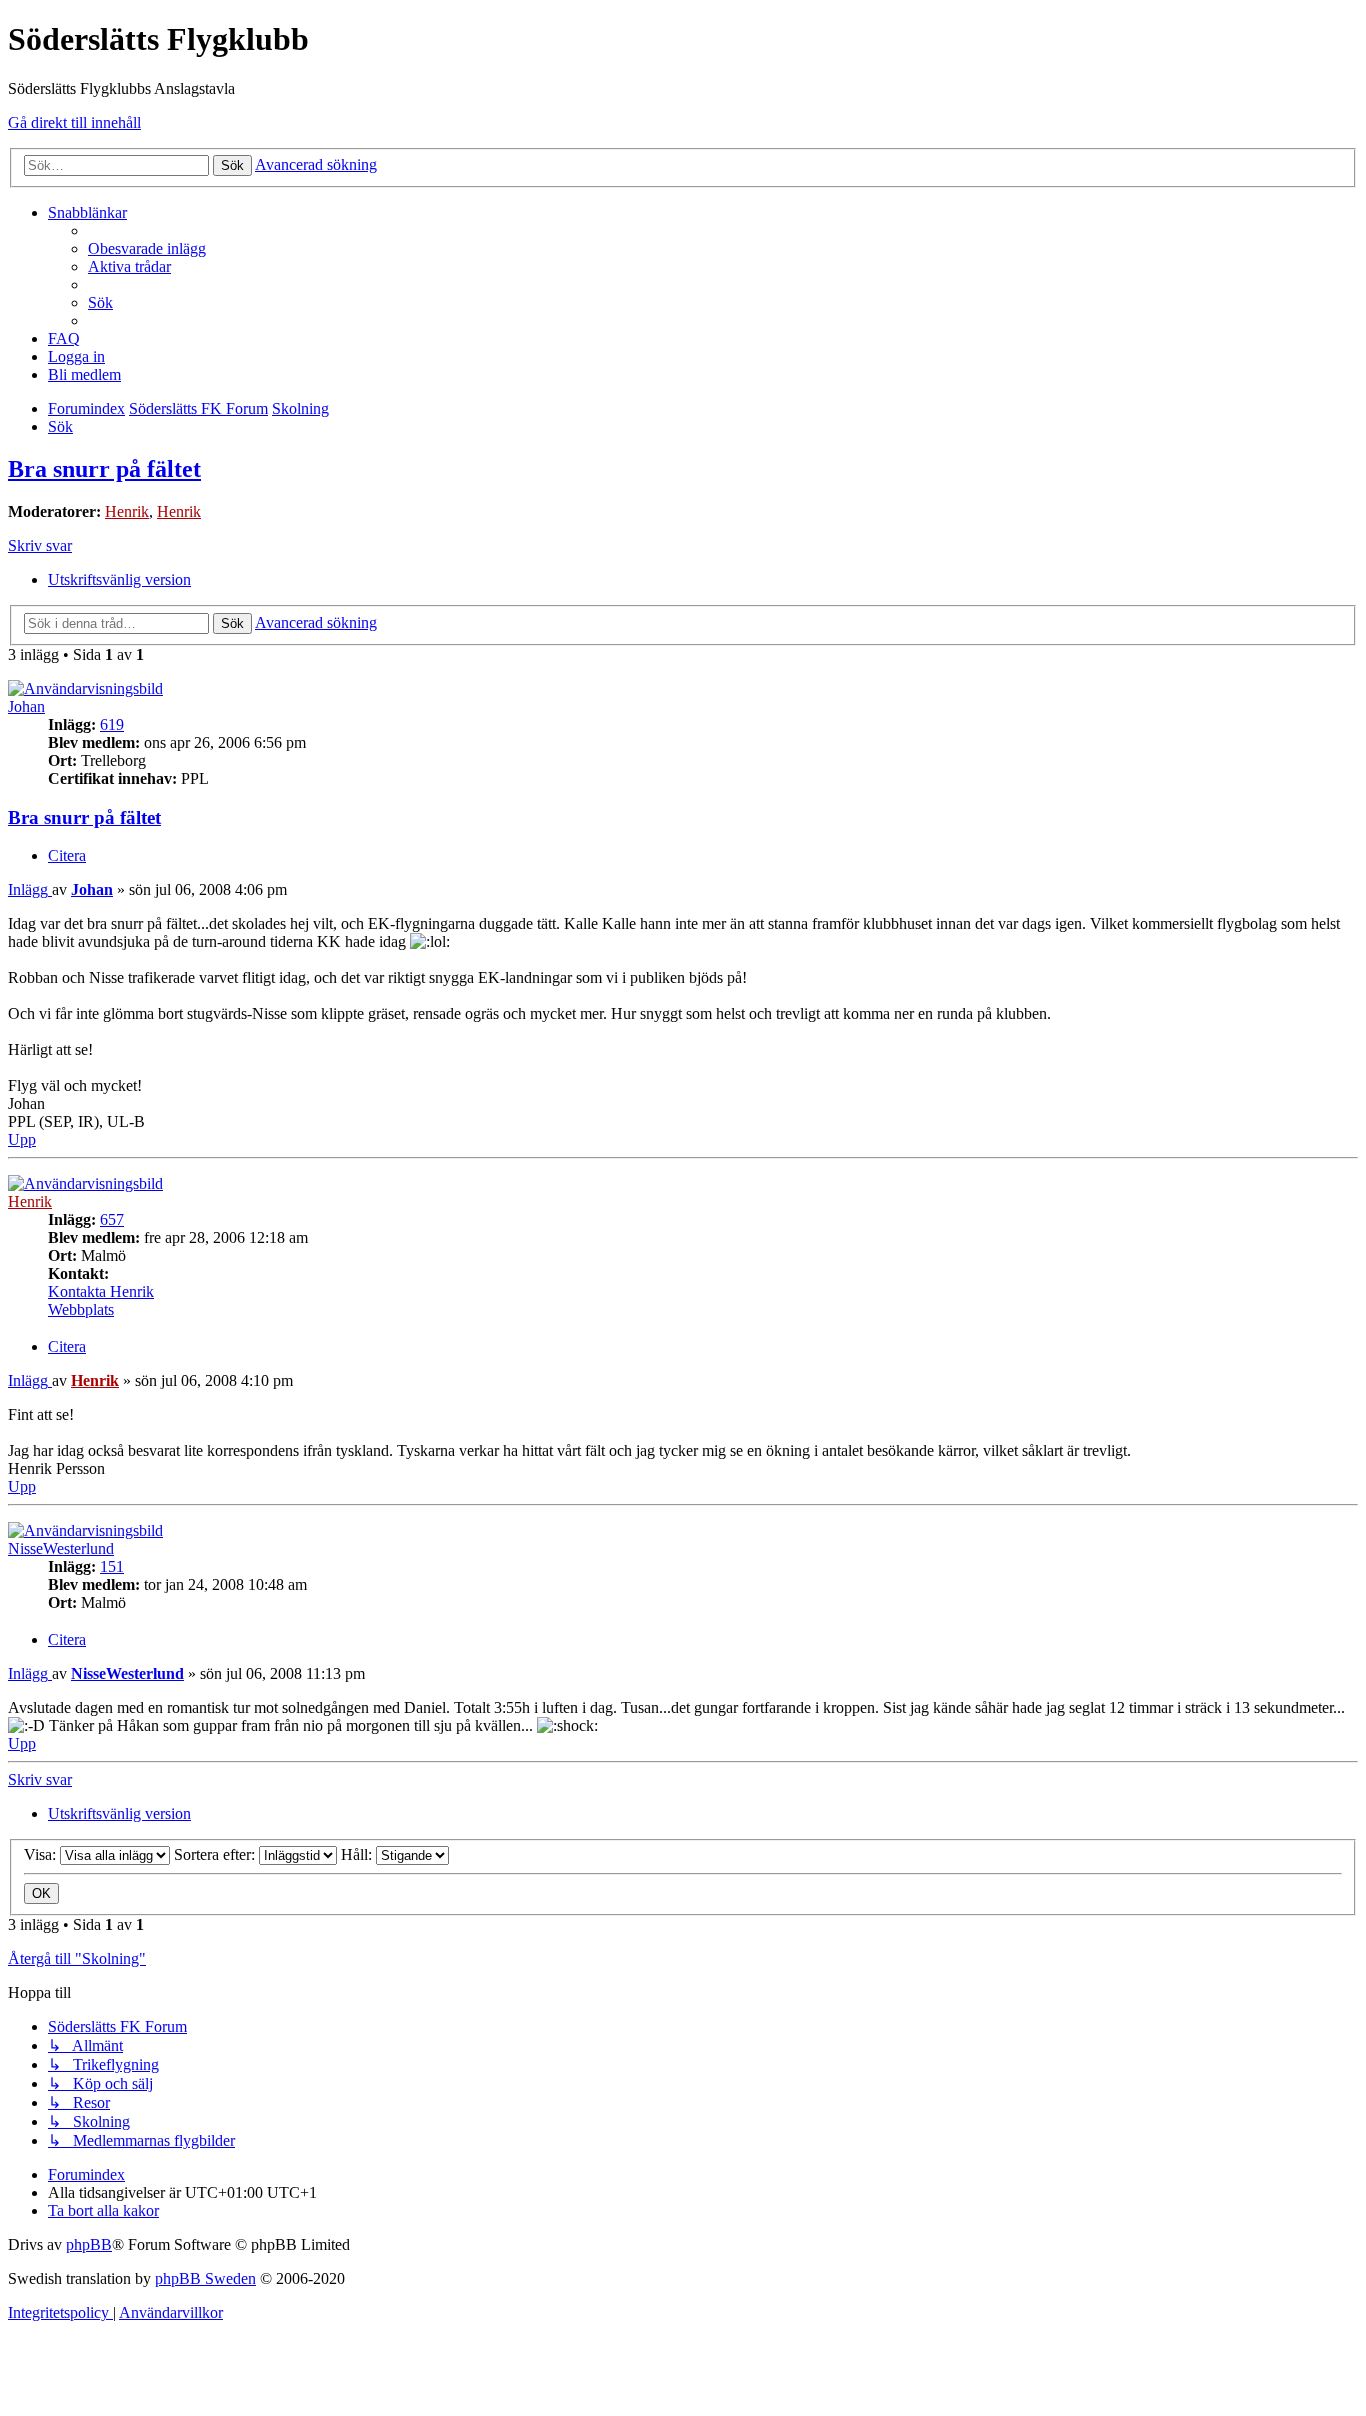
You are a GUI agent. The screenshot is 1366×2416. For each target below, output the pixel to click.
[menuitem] (147, 248)
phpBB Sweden (205, 2278)
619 (112, 724)
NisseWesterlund (61, 1548)
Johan (26, 706)
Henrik (127, 511)
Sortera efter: (216, 1854)
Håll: (358, 1854)
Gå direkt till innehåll (74, 122)
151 (112, 1566)
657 (112, 1219)
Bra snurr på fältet (104, 469)
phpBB (89, 2244)
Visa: (42, 1854)
